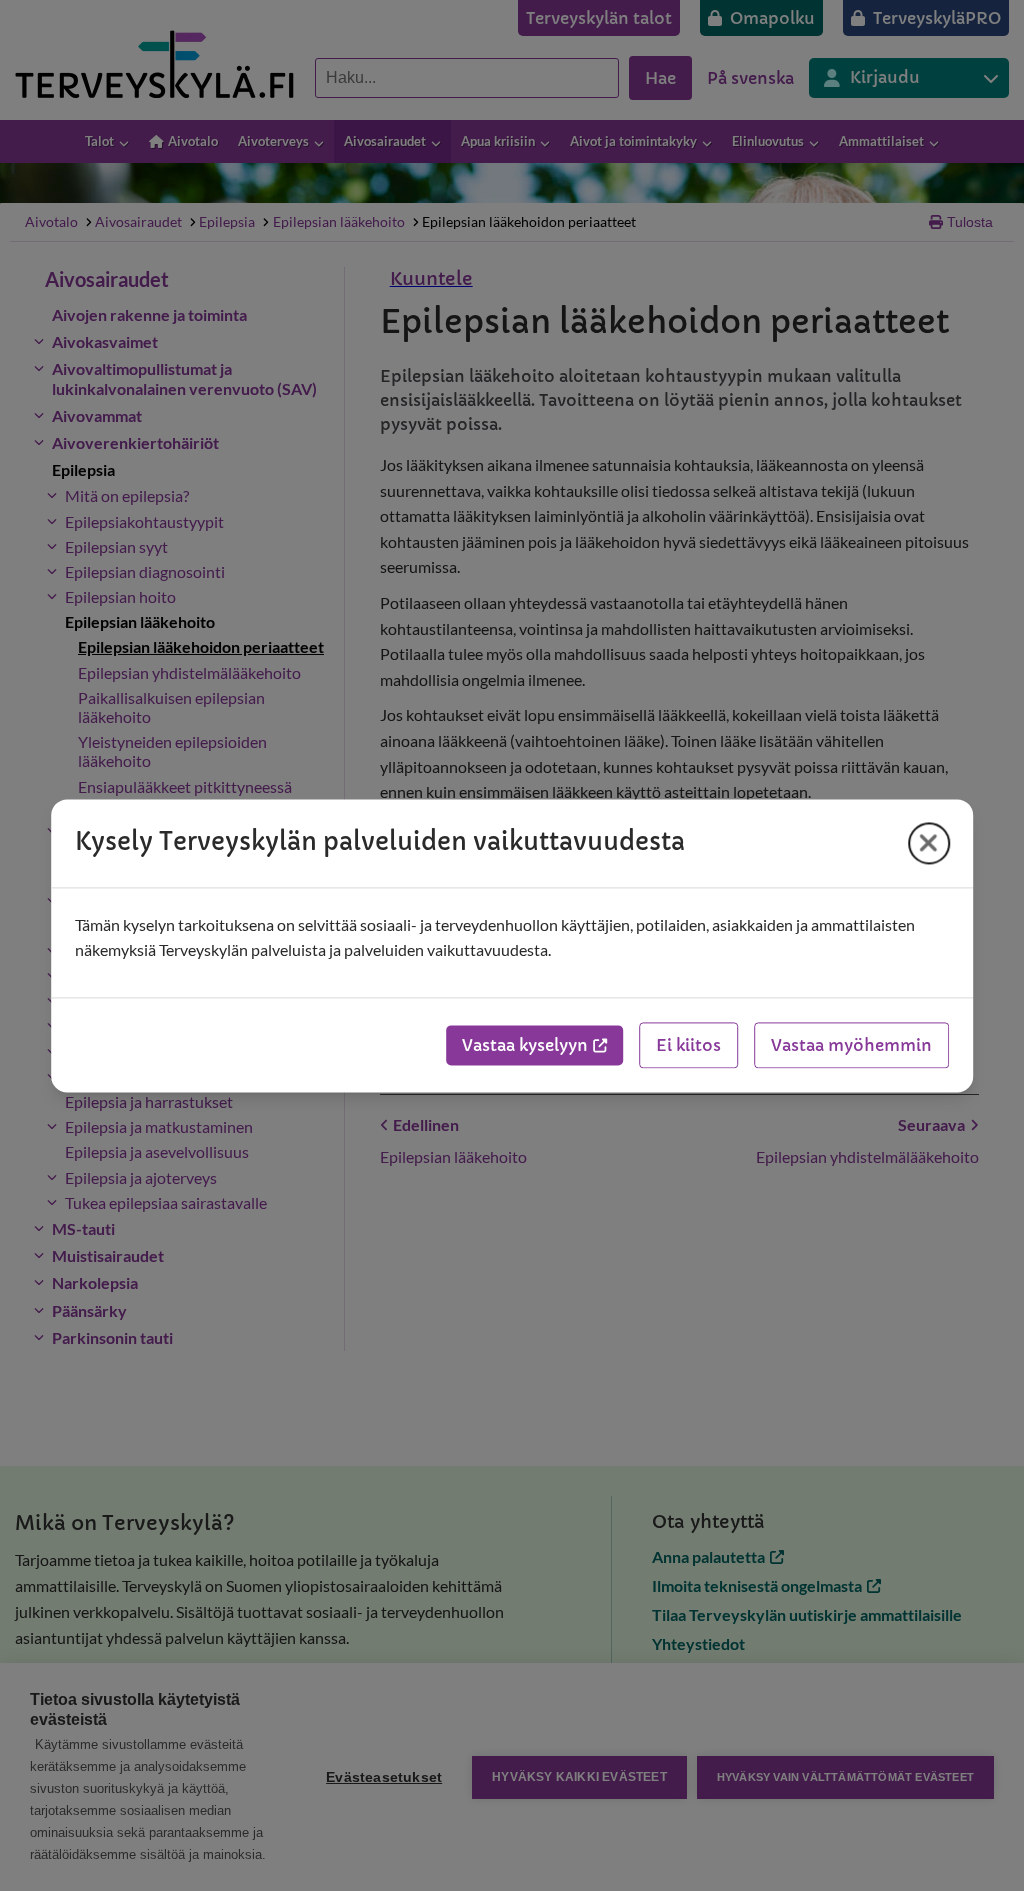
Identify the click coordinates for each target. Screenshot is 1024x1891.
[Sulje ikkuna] (929, 843)
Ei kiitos (688, 1045)
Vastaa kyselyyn (525, 1045)
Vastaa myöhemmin (851, 1045)
